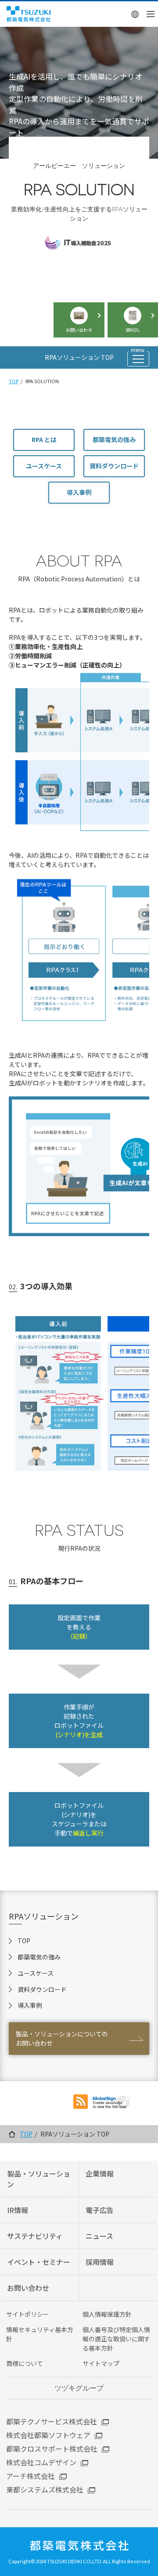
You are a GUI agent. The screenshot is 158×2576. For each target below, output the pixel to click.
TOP (14, 381)
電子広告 (100, 2210)
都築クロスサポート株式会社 (52, 2449)
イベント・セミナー (39, 2262)
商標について (25, 2363)
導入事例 (79, 492)
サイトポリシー (28, 2314)
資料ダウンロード (114, 466)
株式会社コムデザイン (41, 2462)
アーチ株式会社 (31, 2476)
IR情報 (18, 2210)
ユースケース (44, 466)
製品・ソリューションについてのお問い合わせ (62, 2038)
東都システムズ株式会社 (45, 2489)
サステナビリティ (35, 2236)
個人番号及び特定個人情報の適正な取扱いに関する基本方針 (116, 2339)
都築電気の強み (114, 439)
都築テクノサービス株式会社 (52, 2421)
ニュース (99, 2236)
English (135, 14)
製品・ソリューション (39, 2179)
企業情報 (100, 2173)
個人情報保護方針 (107, 2314)
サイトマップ (101, 2363)
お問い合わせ (28, 2288)
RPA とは (44, 439)
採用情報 (100, 2262)
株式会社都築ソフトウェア (48, 2435)
